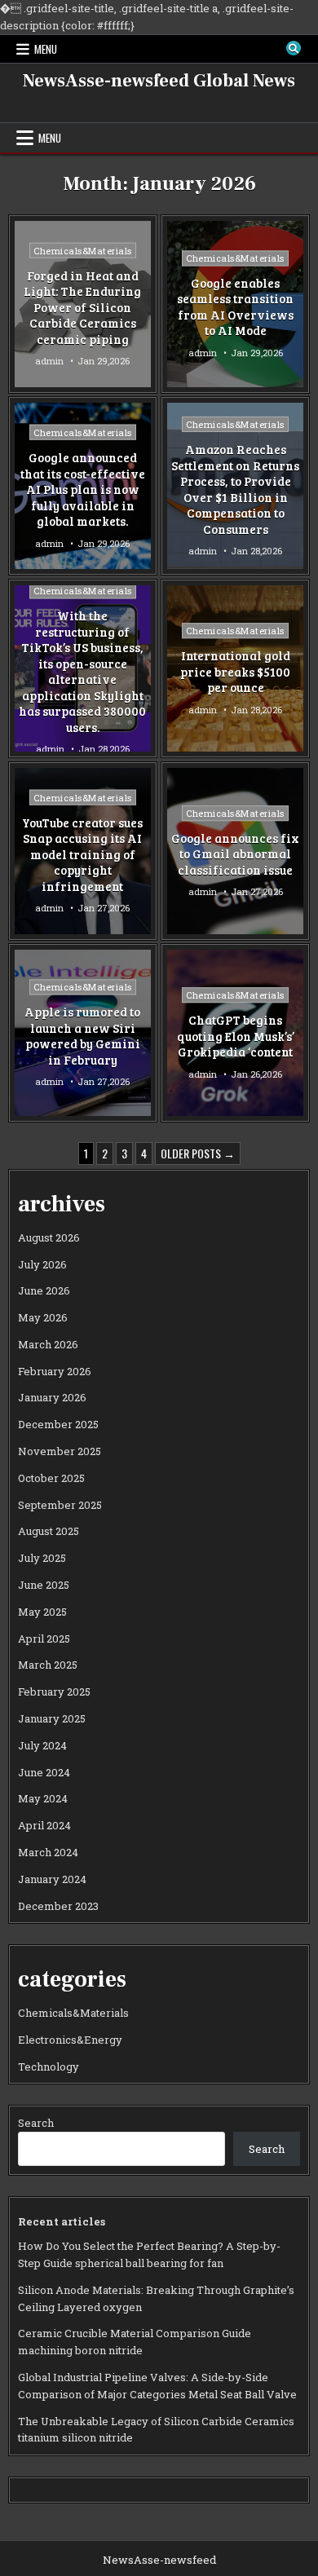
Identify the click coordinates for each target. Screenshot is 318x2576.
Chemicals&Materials (83, 250)
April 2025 (44, 1639)
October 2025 (51, 1478)
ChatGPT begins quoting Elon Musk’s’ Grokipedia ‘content (236, 1037)
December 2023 (58, 1906)
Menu (46, 49)
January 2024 (52, 1879)
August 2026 (49, 1237)
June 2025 (44, 1585)
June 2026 (44, 1290)
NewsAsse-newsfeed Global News (159, 81)
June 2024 (44, 1772)
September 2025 (60, 1505)
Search (36, 2123)
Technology (49, 2067)
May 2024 (43, 1798)
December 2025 (58, 1424)
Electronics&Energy (70, 2040)
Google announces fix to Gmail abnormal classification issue (235, 854)
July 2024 (42, 1745)
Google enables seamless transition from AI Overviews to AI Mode (235, 307)
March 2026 (48, 1344)
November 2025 (60, 1451)
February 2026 (55, 1371)
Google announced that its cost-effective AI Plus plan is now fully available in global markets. (83, 489)
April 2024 (44, 1825)
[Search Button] (294, 48)
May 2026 (43, 1317)
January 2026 (52, 1397)
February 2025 (54, 1692)
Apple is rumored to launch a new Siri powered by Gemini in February (82, 1037)
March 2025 (48, 1665)
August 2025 (49, 1531)
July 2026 (42, 1264)
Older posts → (198, 1153)
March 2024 (48, 1852)
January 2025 (52, 1718)
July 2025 (42, 1558)
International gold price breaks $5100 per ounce (235, 671)
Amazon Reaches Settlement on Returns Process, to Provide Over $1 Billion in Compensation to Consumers (235, 489)
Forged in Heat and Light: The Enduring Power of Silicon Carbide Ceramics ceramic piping (82, 307)
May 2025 (42, 1612)
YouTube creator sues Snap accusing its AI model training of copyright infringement (82, 854)
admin (49, 361)
